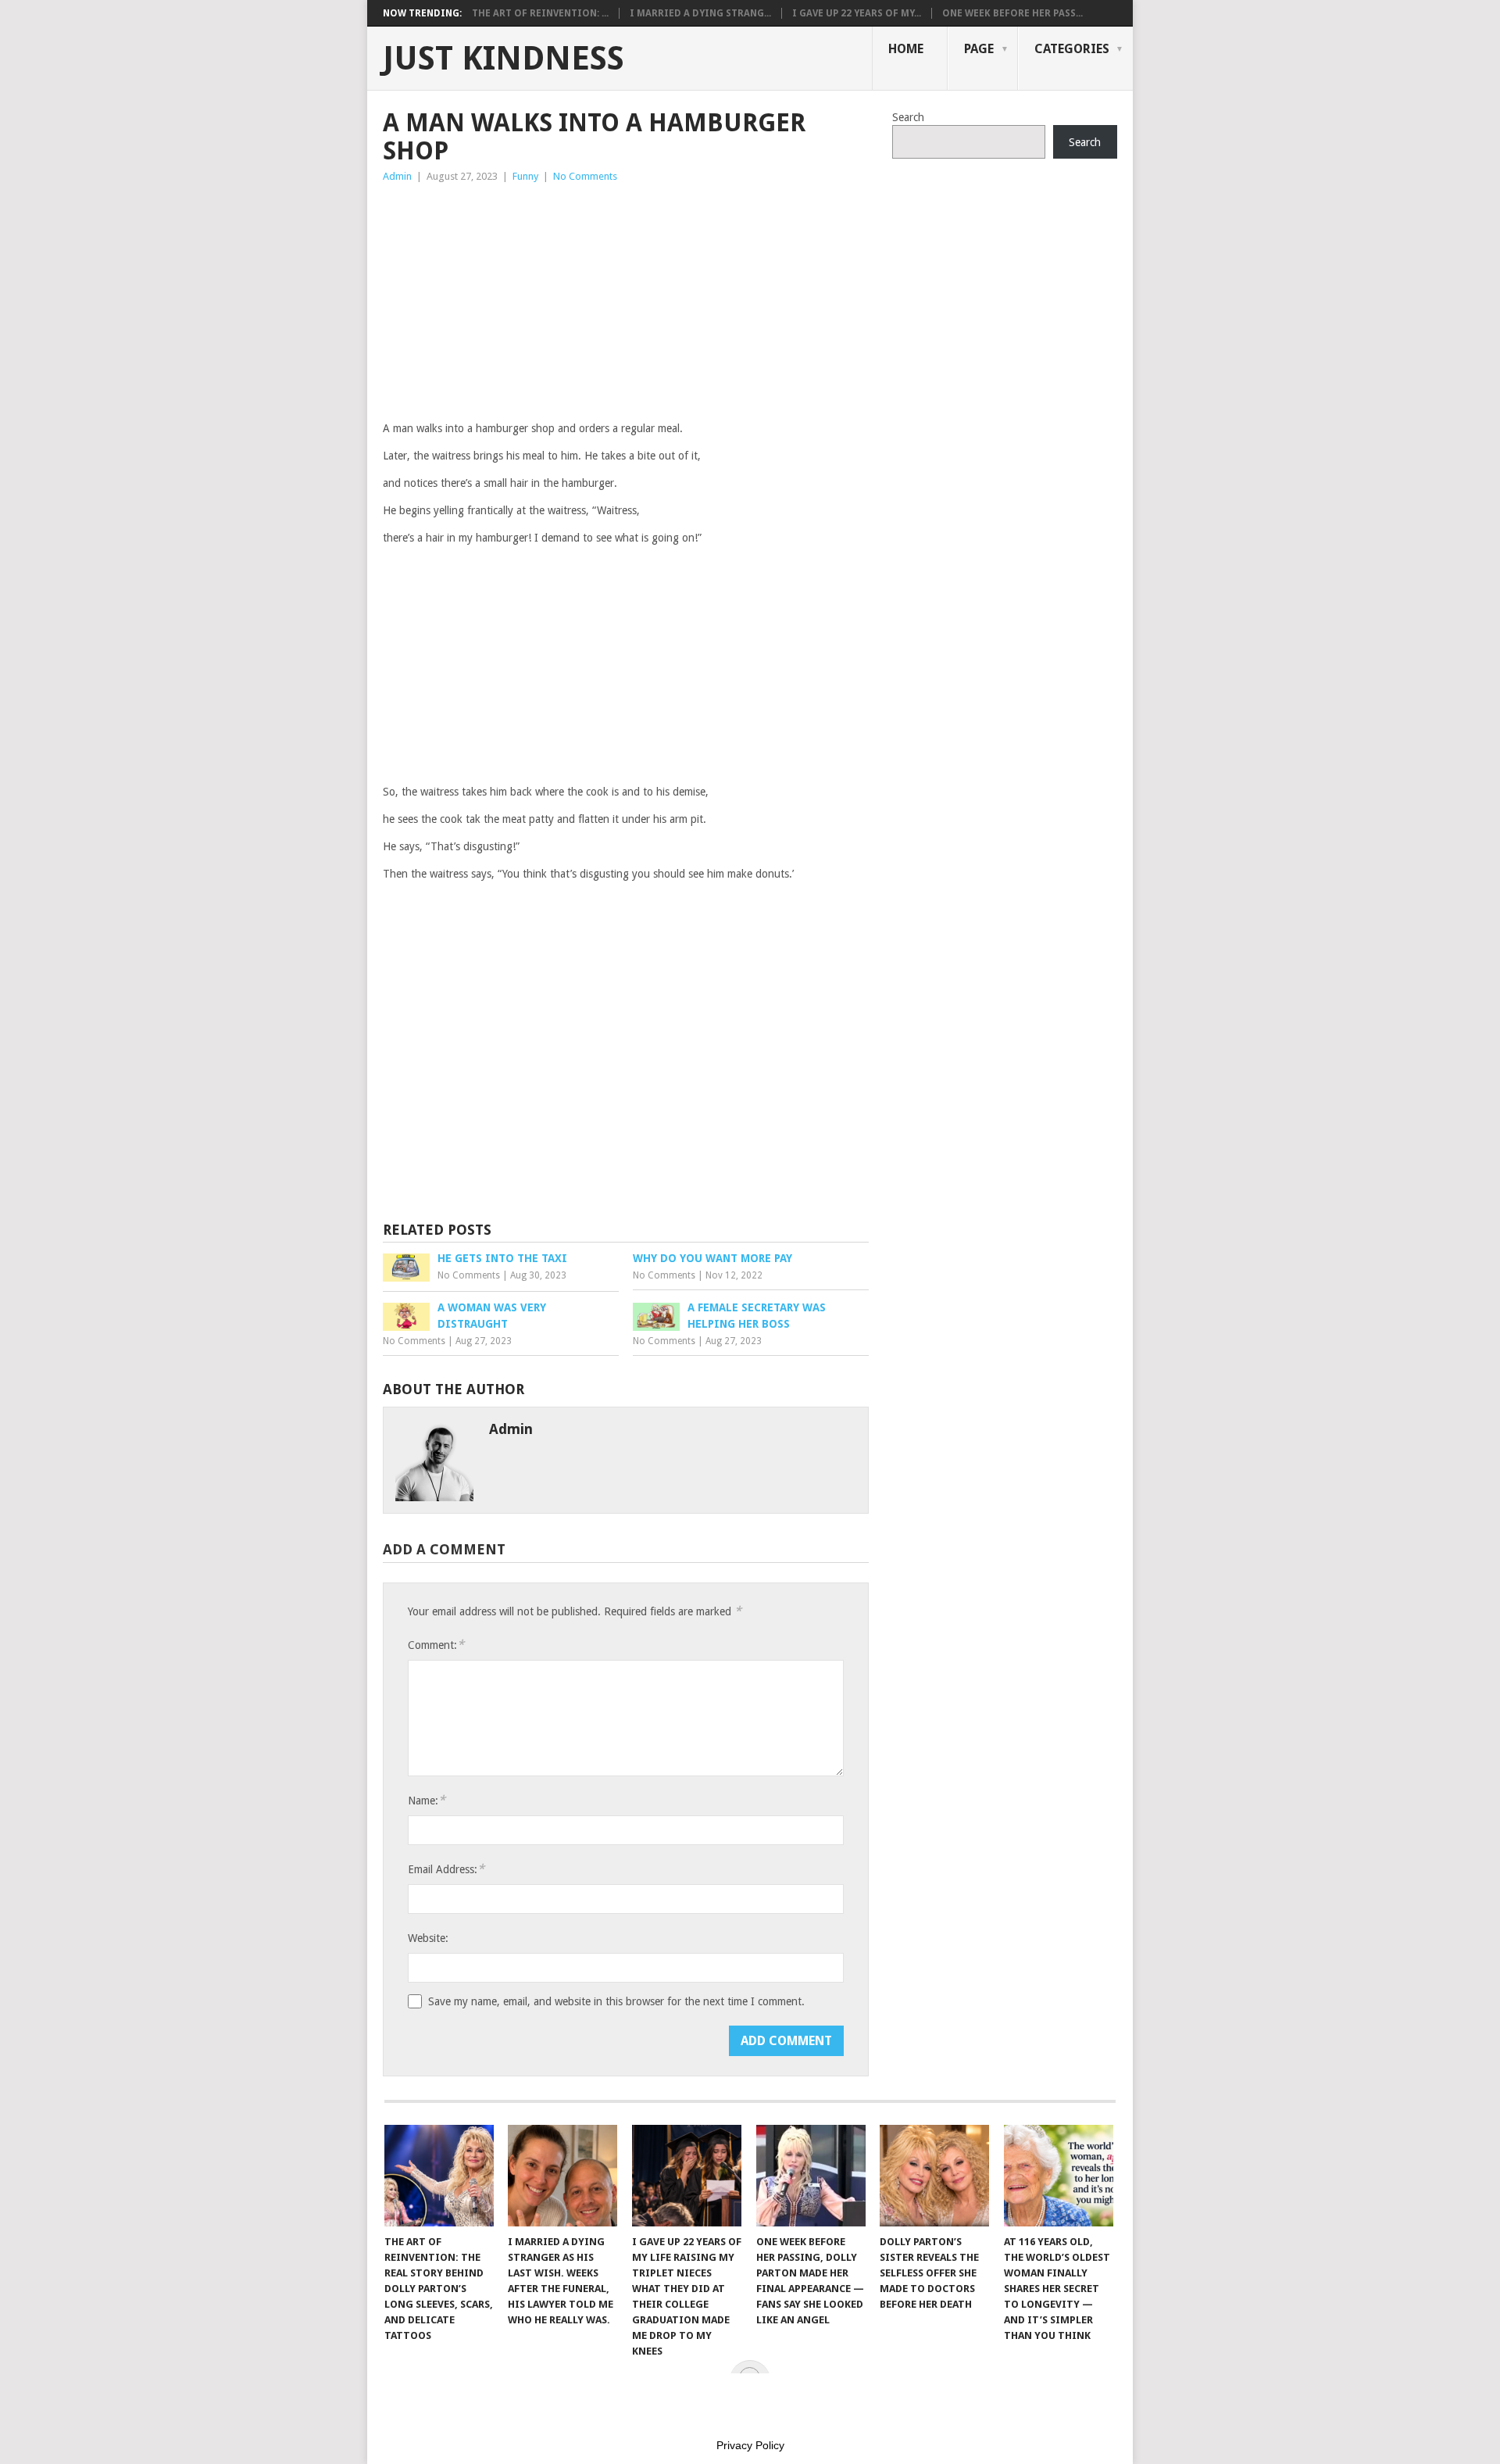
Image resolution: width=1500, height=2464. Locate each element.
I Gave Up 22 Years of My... (857, 13)
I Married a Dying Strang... (700, 13)
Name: (427, 1800)
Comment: (436, 1645)
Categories (1072, 49)
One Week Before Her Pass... (1012, 13)
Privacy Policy (750, 2445)
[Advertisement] (626, 302)
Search (908, 117)
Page (979, 49)
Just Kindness (504, 59)
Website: (428, 1938)
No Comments (585, 176)
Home (906, 49)
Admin (397, 176)
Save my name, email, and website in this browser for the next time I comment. (616, 2001)
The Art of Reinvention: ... (540, 13)
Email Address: (446, 1869)
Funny (525, 176)
